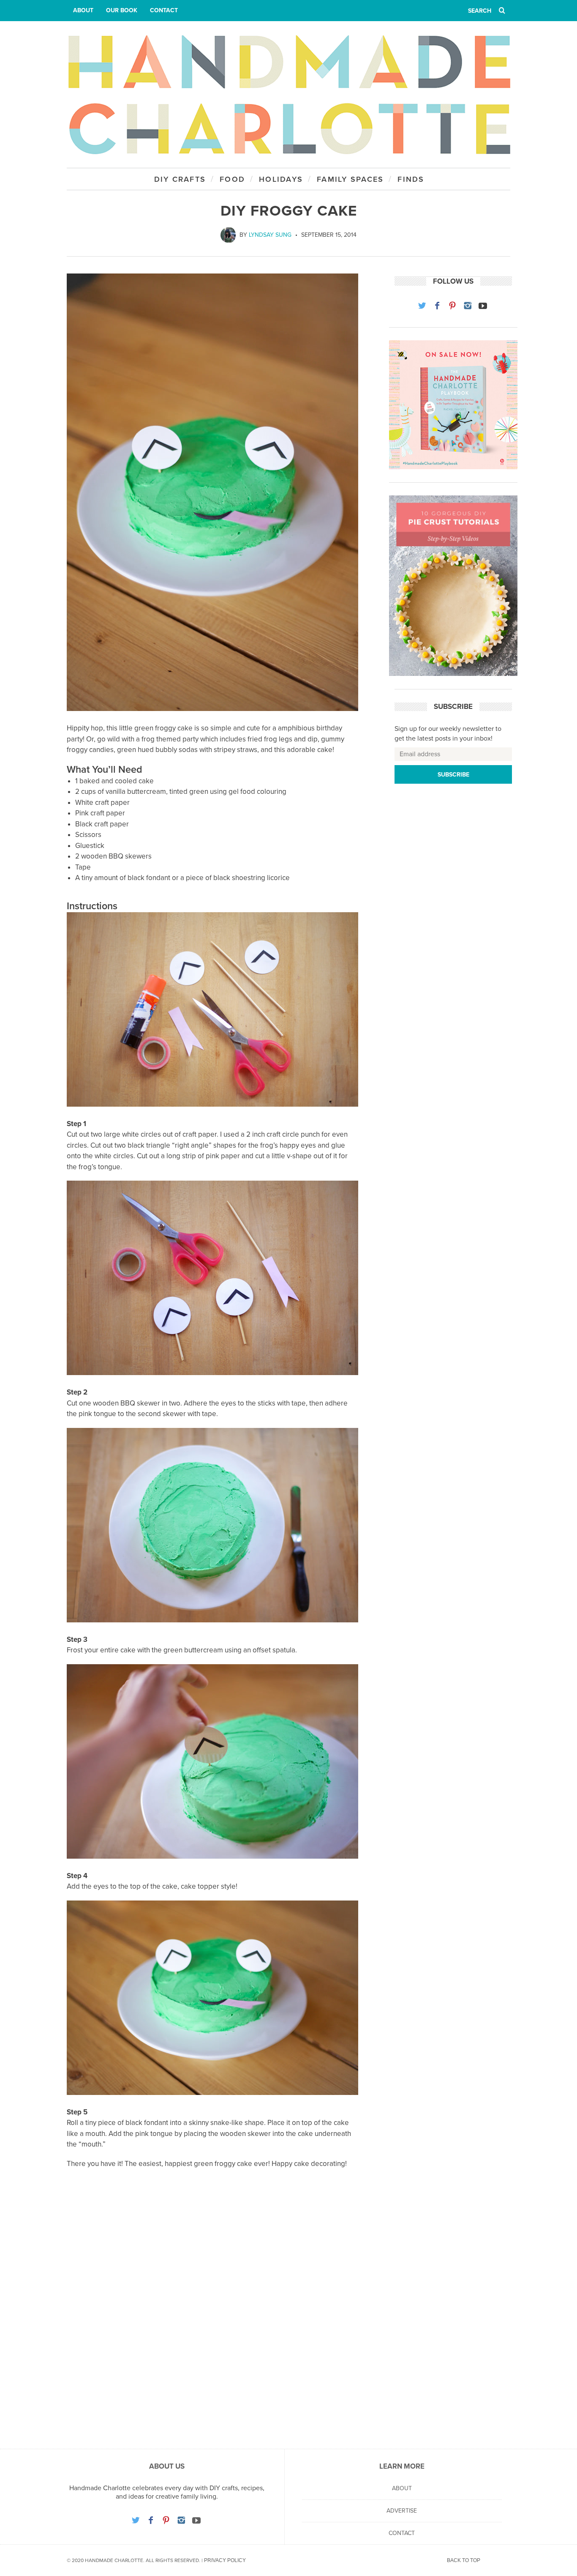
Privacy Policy (225, 2560)
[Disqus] (212, 2318)
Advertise (402, 2511)
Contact (164, 10)
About (83, 10)
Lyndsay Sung (270, 235)
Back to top (464, 2560)
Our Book (122, 10)
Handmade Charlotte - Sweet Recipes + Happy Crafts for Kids (288, 94)
